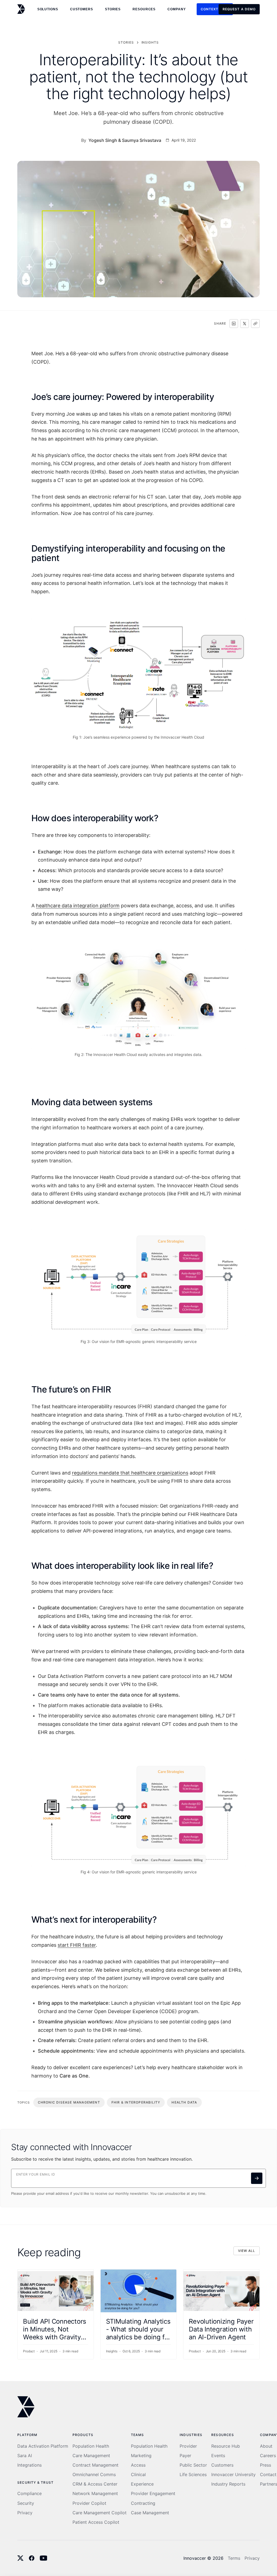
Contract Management (95, 2465)
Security (26, 2503)
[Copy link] (255, 324)
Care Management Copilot (100, 2513)
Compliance (29, 2494)
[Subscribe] (257, 2178)
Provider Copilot (89, 2503)
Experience (142, 2484)
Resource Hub (226, 2446)
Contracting (143, 2503)
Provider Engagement (153, 2494)
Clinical (138, 2475)
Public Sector (193, 2465)
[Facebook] (32, 2558)
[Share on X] (245, 324)
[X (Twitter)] (20, 2558)
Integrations (29, 2465)
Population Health (91, 2446)
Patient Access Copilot (96, 2522)
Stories (113, 9)
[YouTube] (44, 2558)
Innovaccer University (233, 2475)
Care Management (91, 2456)
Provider (188, 2446)
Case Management (150, 2513)
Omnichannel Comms (94, 2475)
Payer (185, 2456)
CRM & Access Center (95, 2484)
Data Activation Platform (43, 2446)
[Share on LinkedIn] (234, 324)
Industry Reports (228, 2484)
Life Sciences (193, 2475)
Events (218, 2456)
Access (138, 2465)
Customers (222, 2465)
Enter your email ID (36, 2174)
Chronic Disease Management (69, 2102)
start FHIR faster (77, 1945)
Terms (234, 2558)
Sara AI (25, 2456)
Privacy (25, 2513)
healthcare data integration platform (78, 906)
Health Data (184, 2102)
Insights (150, 42)
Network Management (95, 2494)
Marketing (141, 2456)
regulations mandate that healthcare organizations (130, 1473)
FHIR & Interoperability (136, 2102)
